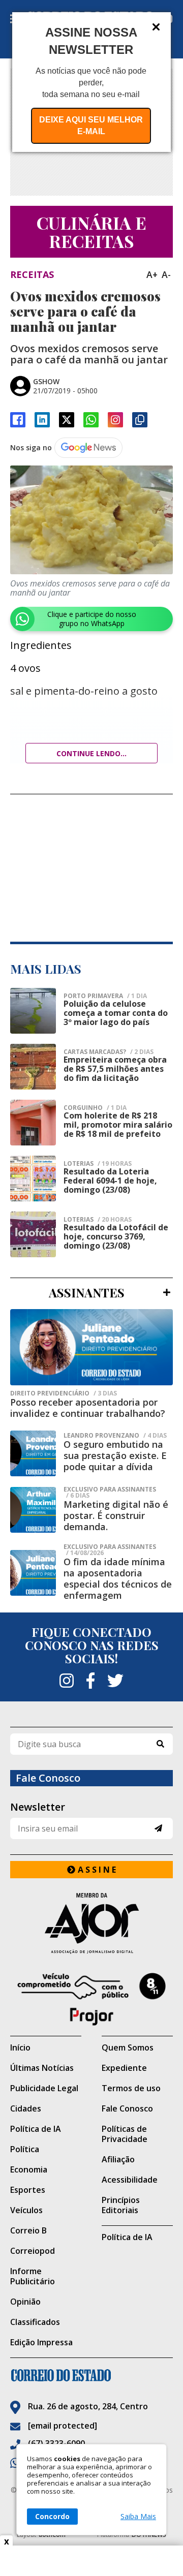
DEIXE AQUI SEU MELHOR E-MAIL (91, 126)
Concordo (52, 2516)
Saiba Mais (138, 2517)
